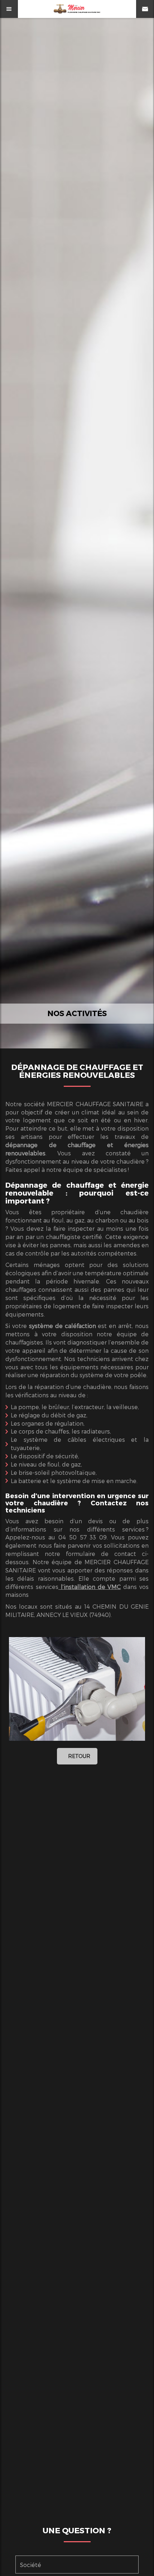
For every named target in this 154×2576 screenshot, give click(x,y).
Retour (79, 1756)
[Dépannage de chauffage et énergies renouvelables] (77, 1689)
